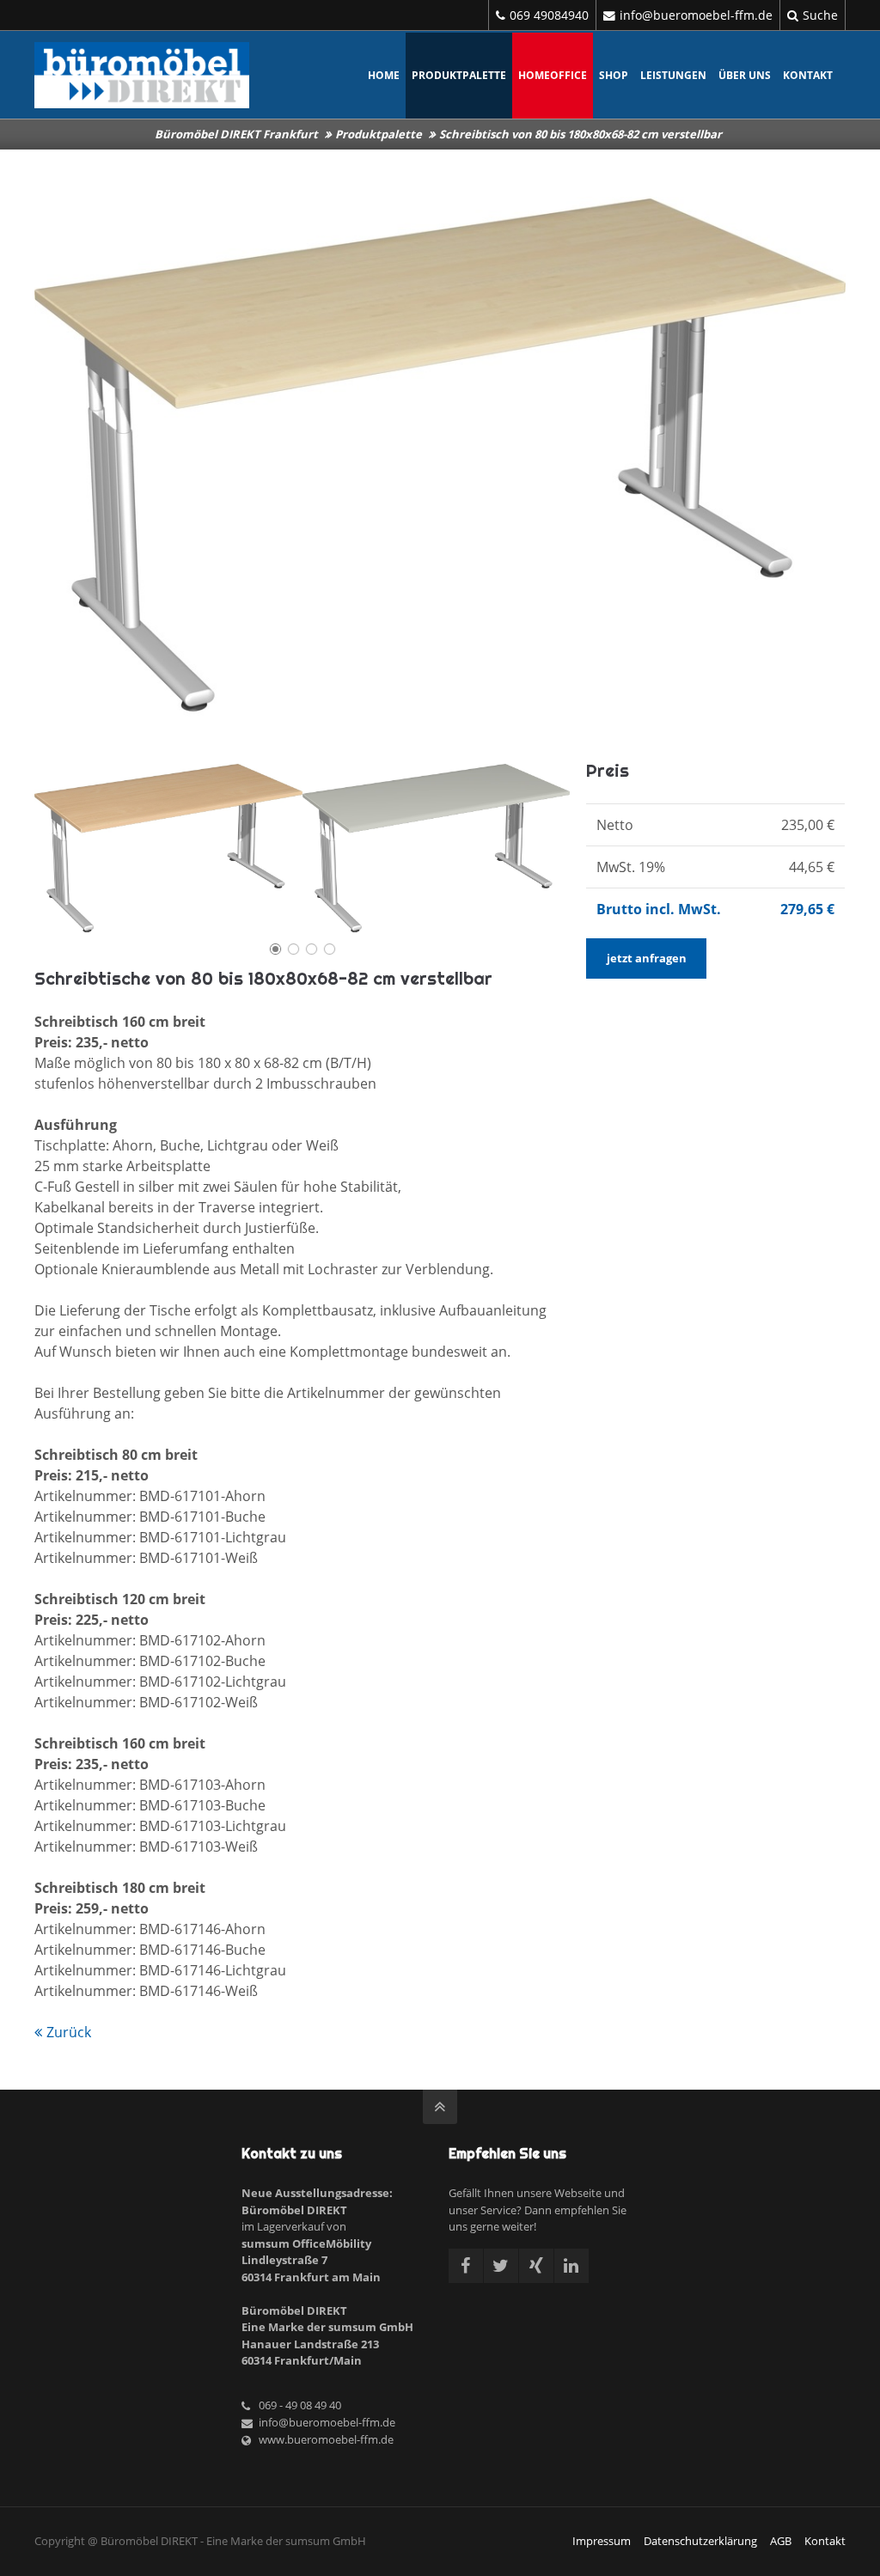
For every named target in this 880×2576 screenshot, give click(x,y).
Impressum (602, 2541)
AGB (781, 2541)
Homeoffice (553, 75)
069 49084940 (549, 15)
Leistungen (673, 75)
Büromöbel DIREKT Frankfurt (236, 134)
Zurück (69, 2032)
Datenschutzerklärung (700, 2541)
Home (384, 75)
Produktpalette (459, 75)
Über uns (745, 75)
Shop (614, 75)
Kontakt (808, 75)
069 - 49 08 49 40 (300, 2405)
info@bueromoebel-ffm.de (696, 15)
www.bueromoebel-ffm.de (326, 2439)
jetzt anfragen (647, 958)
